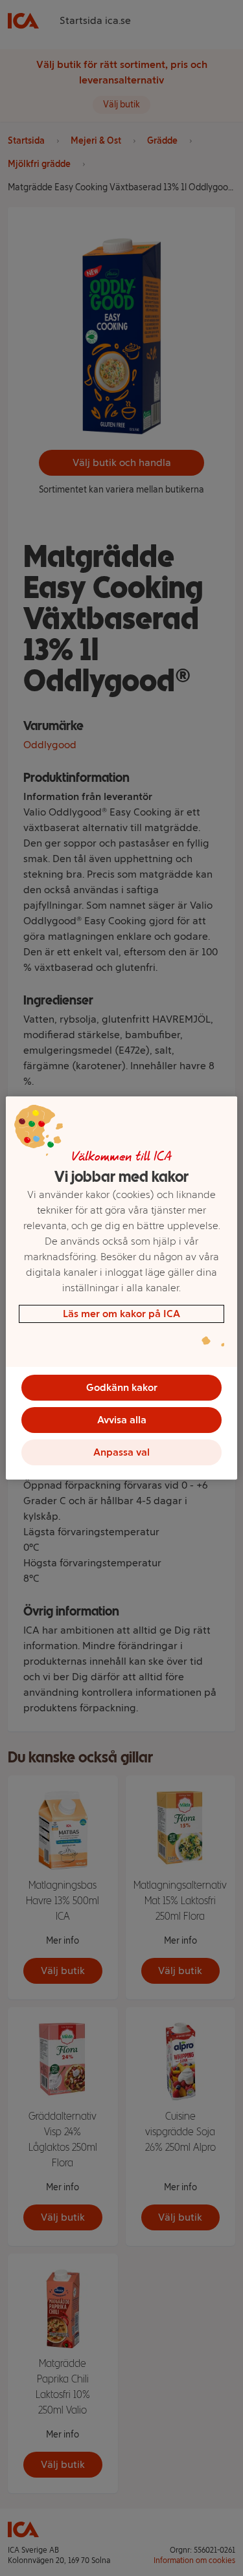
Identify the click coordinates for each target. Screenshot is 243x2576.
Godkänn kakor (122, 1387)
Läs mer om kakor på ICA (121, 1314)
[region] (121, 1288)
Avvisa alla (122, 1420)
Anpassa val (121, 1452)
